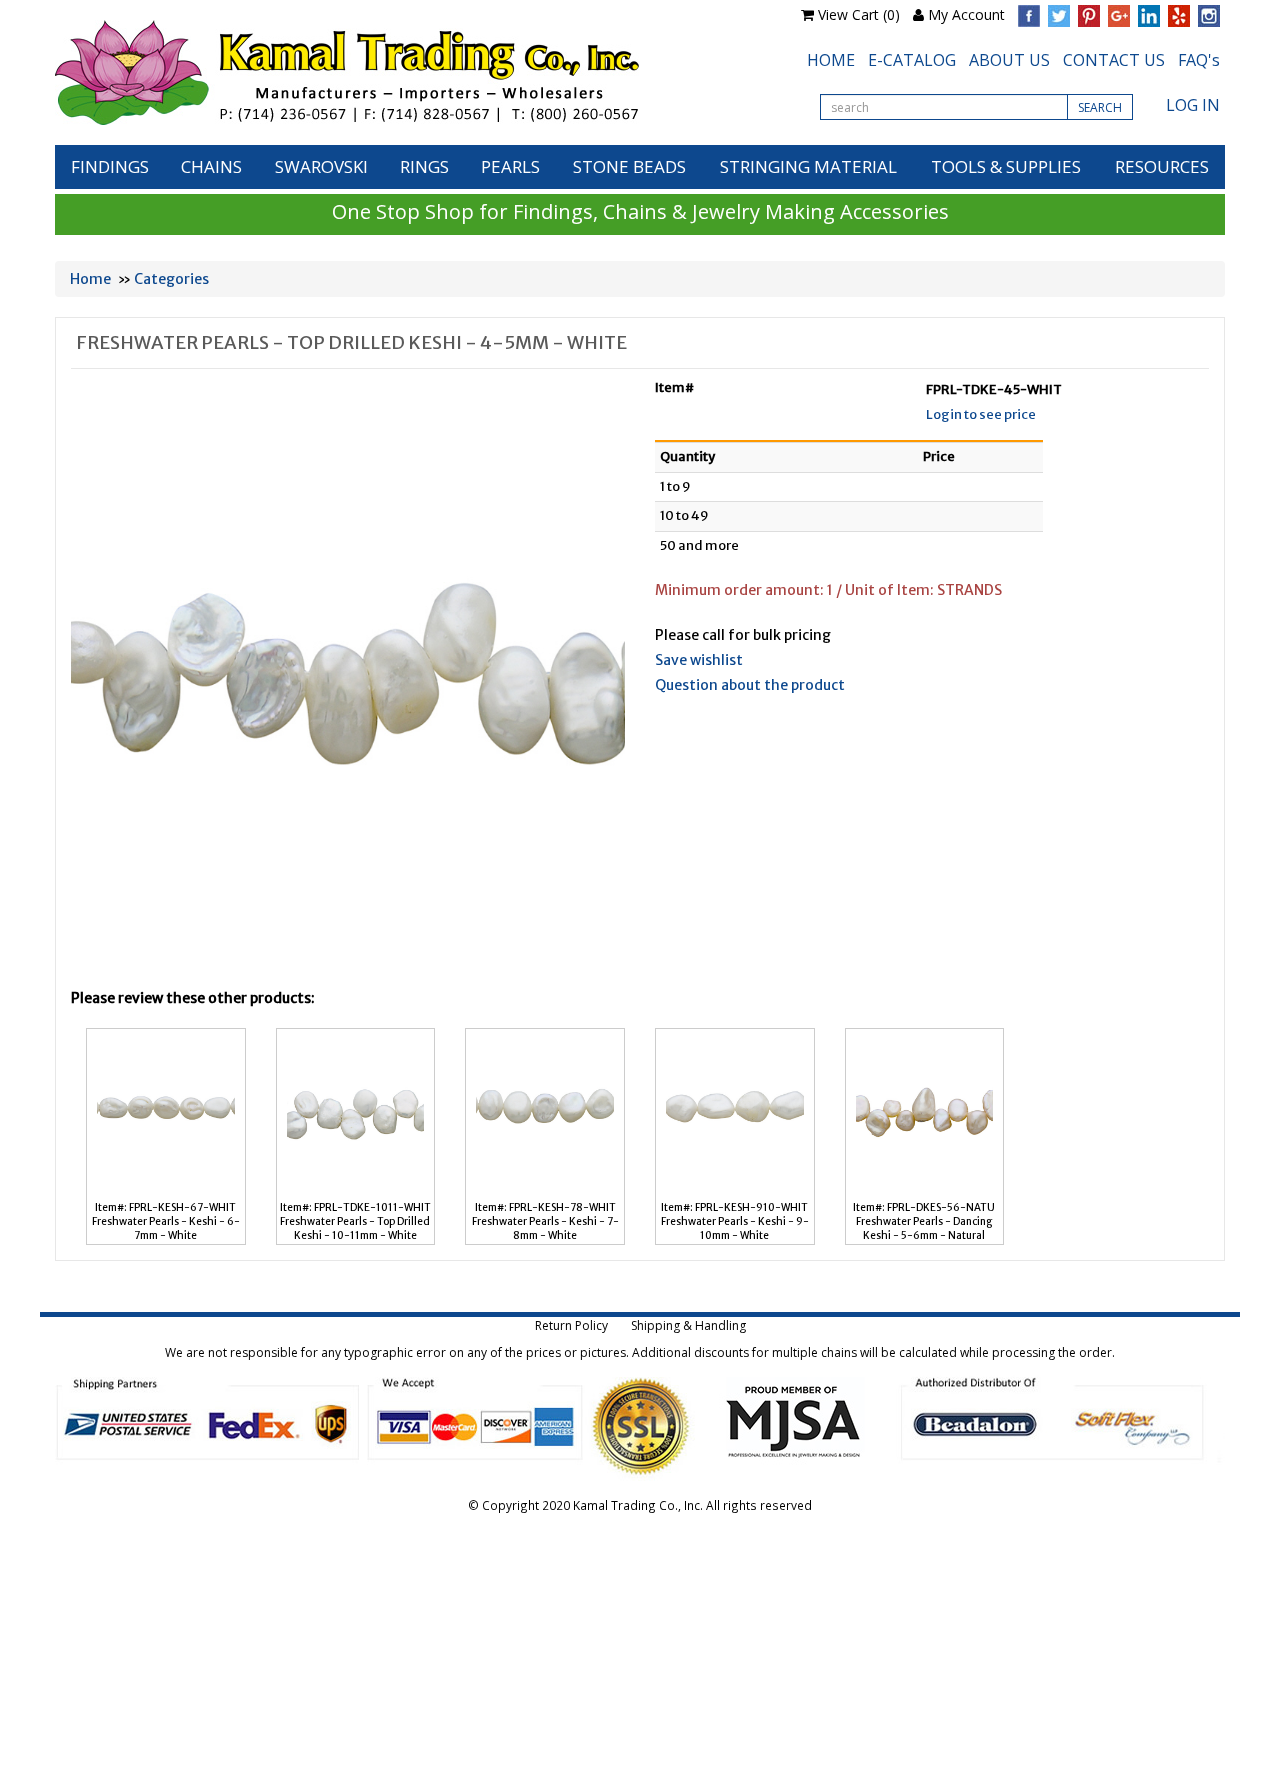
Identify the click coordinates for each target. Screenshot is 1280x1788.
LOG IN (1193, 105)
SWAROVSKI (321, 166)
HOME (831, 60)
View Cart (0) (859, 14)
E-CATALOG (912, 60)
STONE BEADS (629, 166)
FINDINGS (110, 166)
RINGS (424, 166)
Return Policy (571, 1325)
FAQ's (1199, 60)
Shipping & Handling (688, 1325)
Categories (171, 279)
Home (90, 279)
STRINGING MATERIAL (808, 166)
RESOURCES (1162, 166)
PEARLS (510, 166)
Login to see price (981, 414)
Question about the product (750, 685)
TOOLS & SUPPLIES (1006, 166)
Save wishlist (699, 660)
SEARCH (1100, 107)
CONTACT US (1114, 60)
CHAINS (211, 166)
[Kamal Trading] (389, 72)
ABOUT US (1009, 60)
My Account (966, 14)
